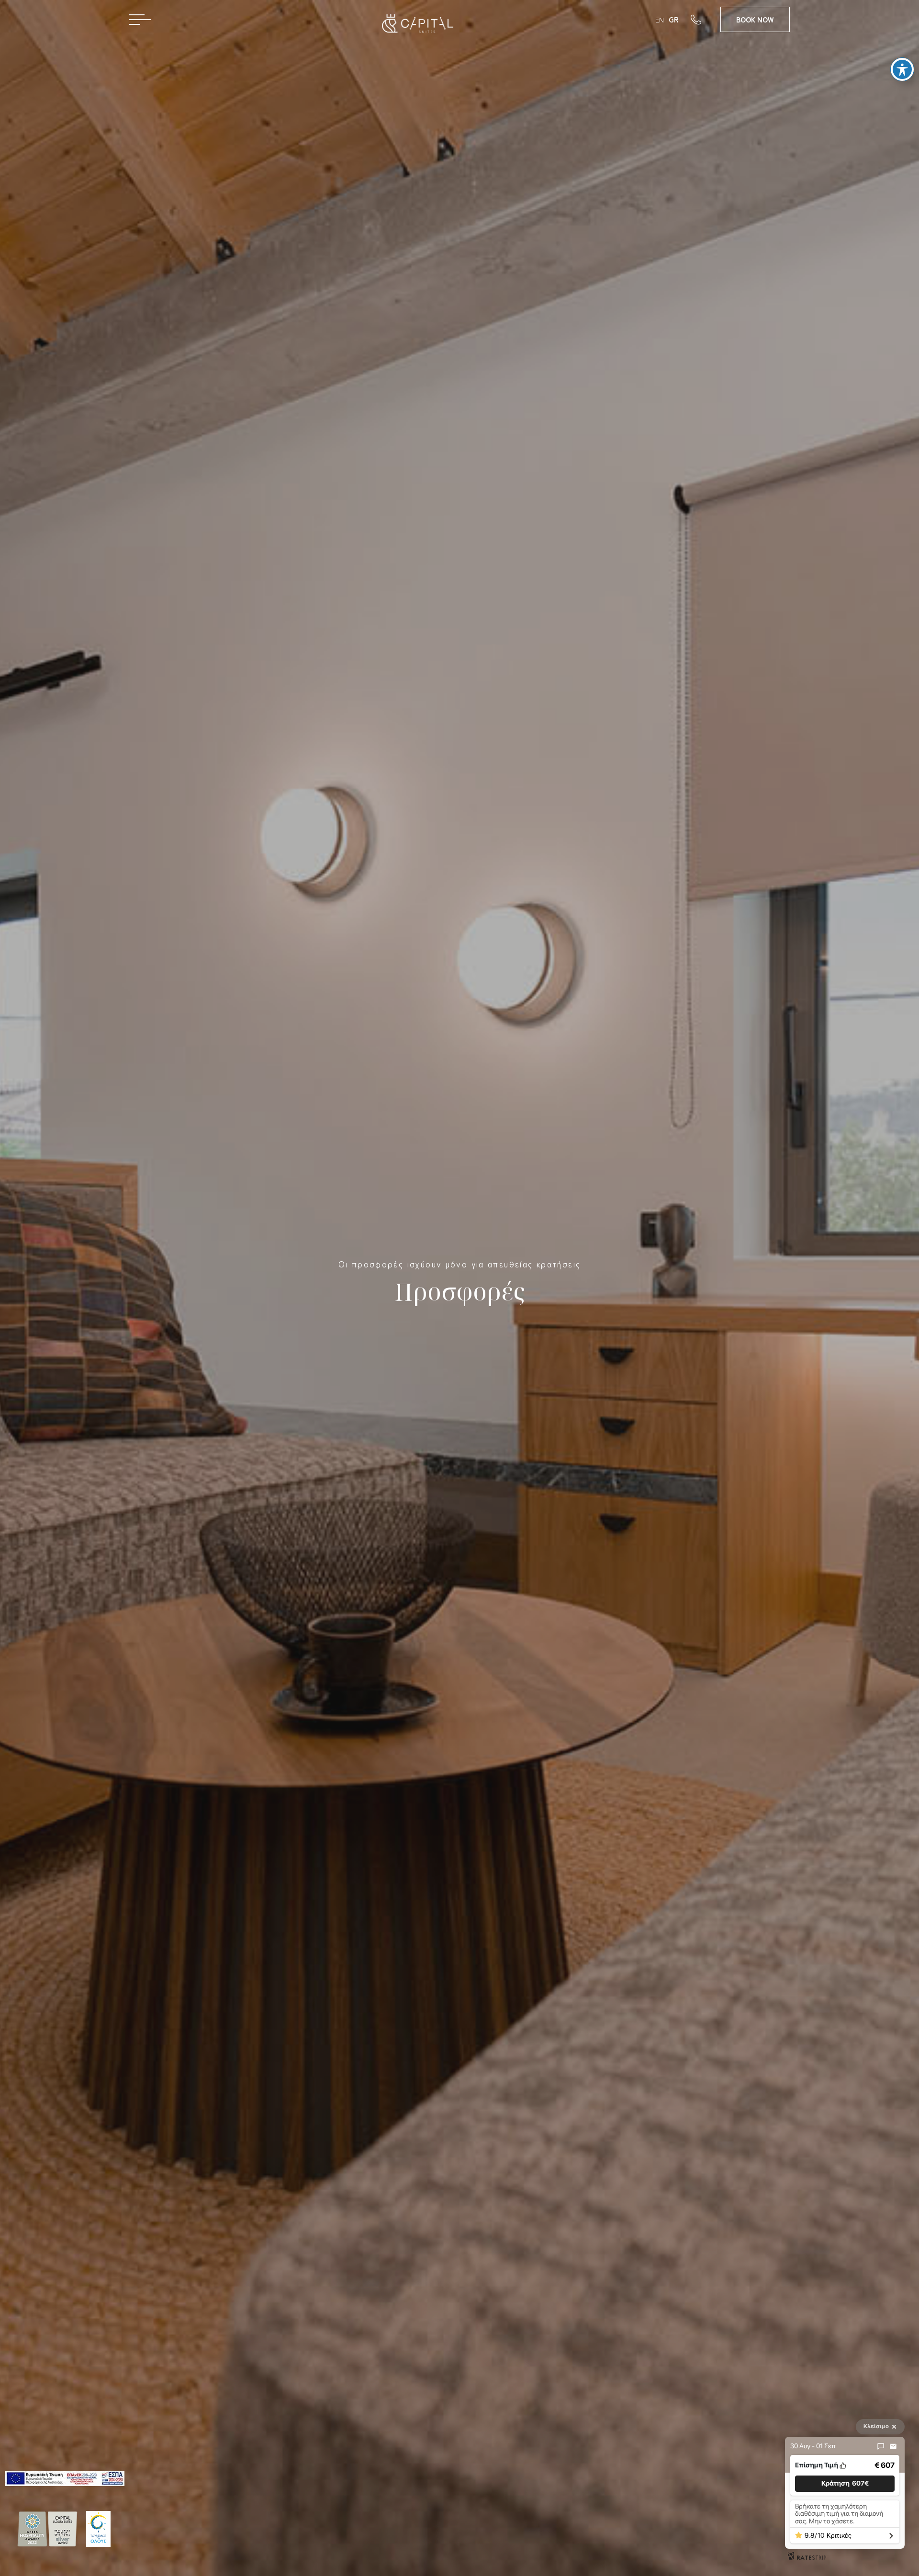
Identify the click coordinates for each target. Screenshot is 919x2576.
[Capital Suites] (414, 28)
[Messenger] (881, 2446)
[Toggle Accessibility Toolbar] (902, 69)
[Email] (893, 2446)
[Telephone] (706, 19)
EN (660, 19)
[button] (845, 2483)
